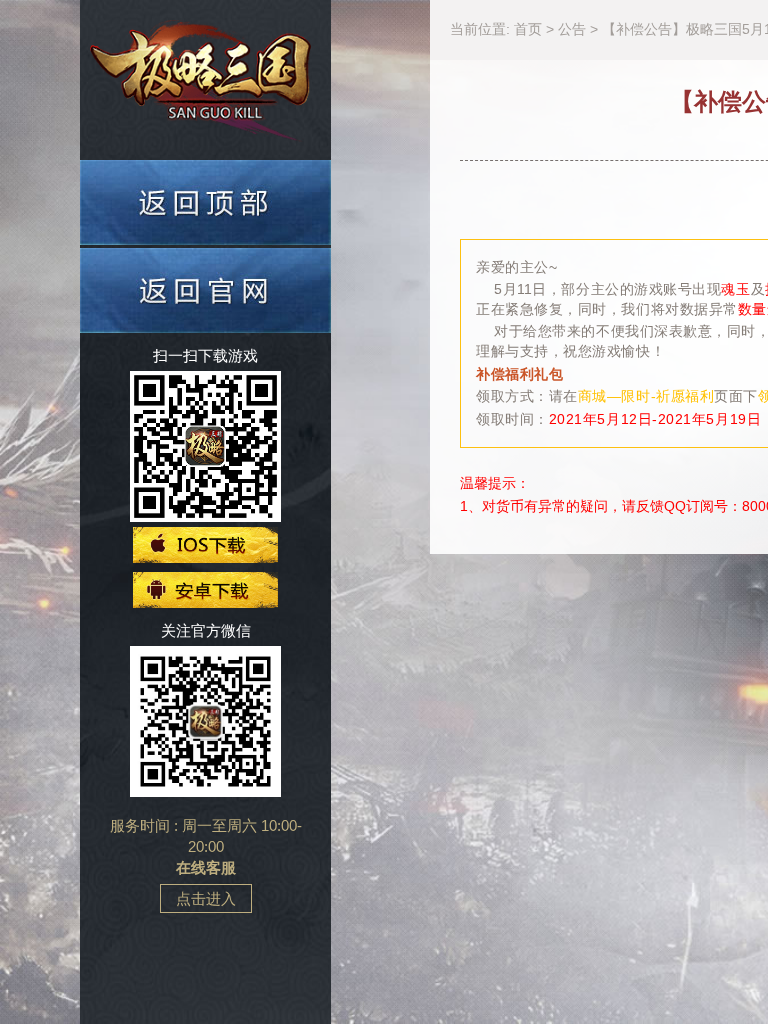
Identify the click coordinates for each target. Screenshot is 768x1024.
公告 (574, 29)
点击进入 (206, 898)
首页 (530, 29)
